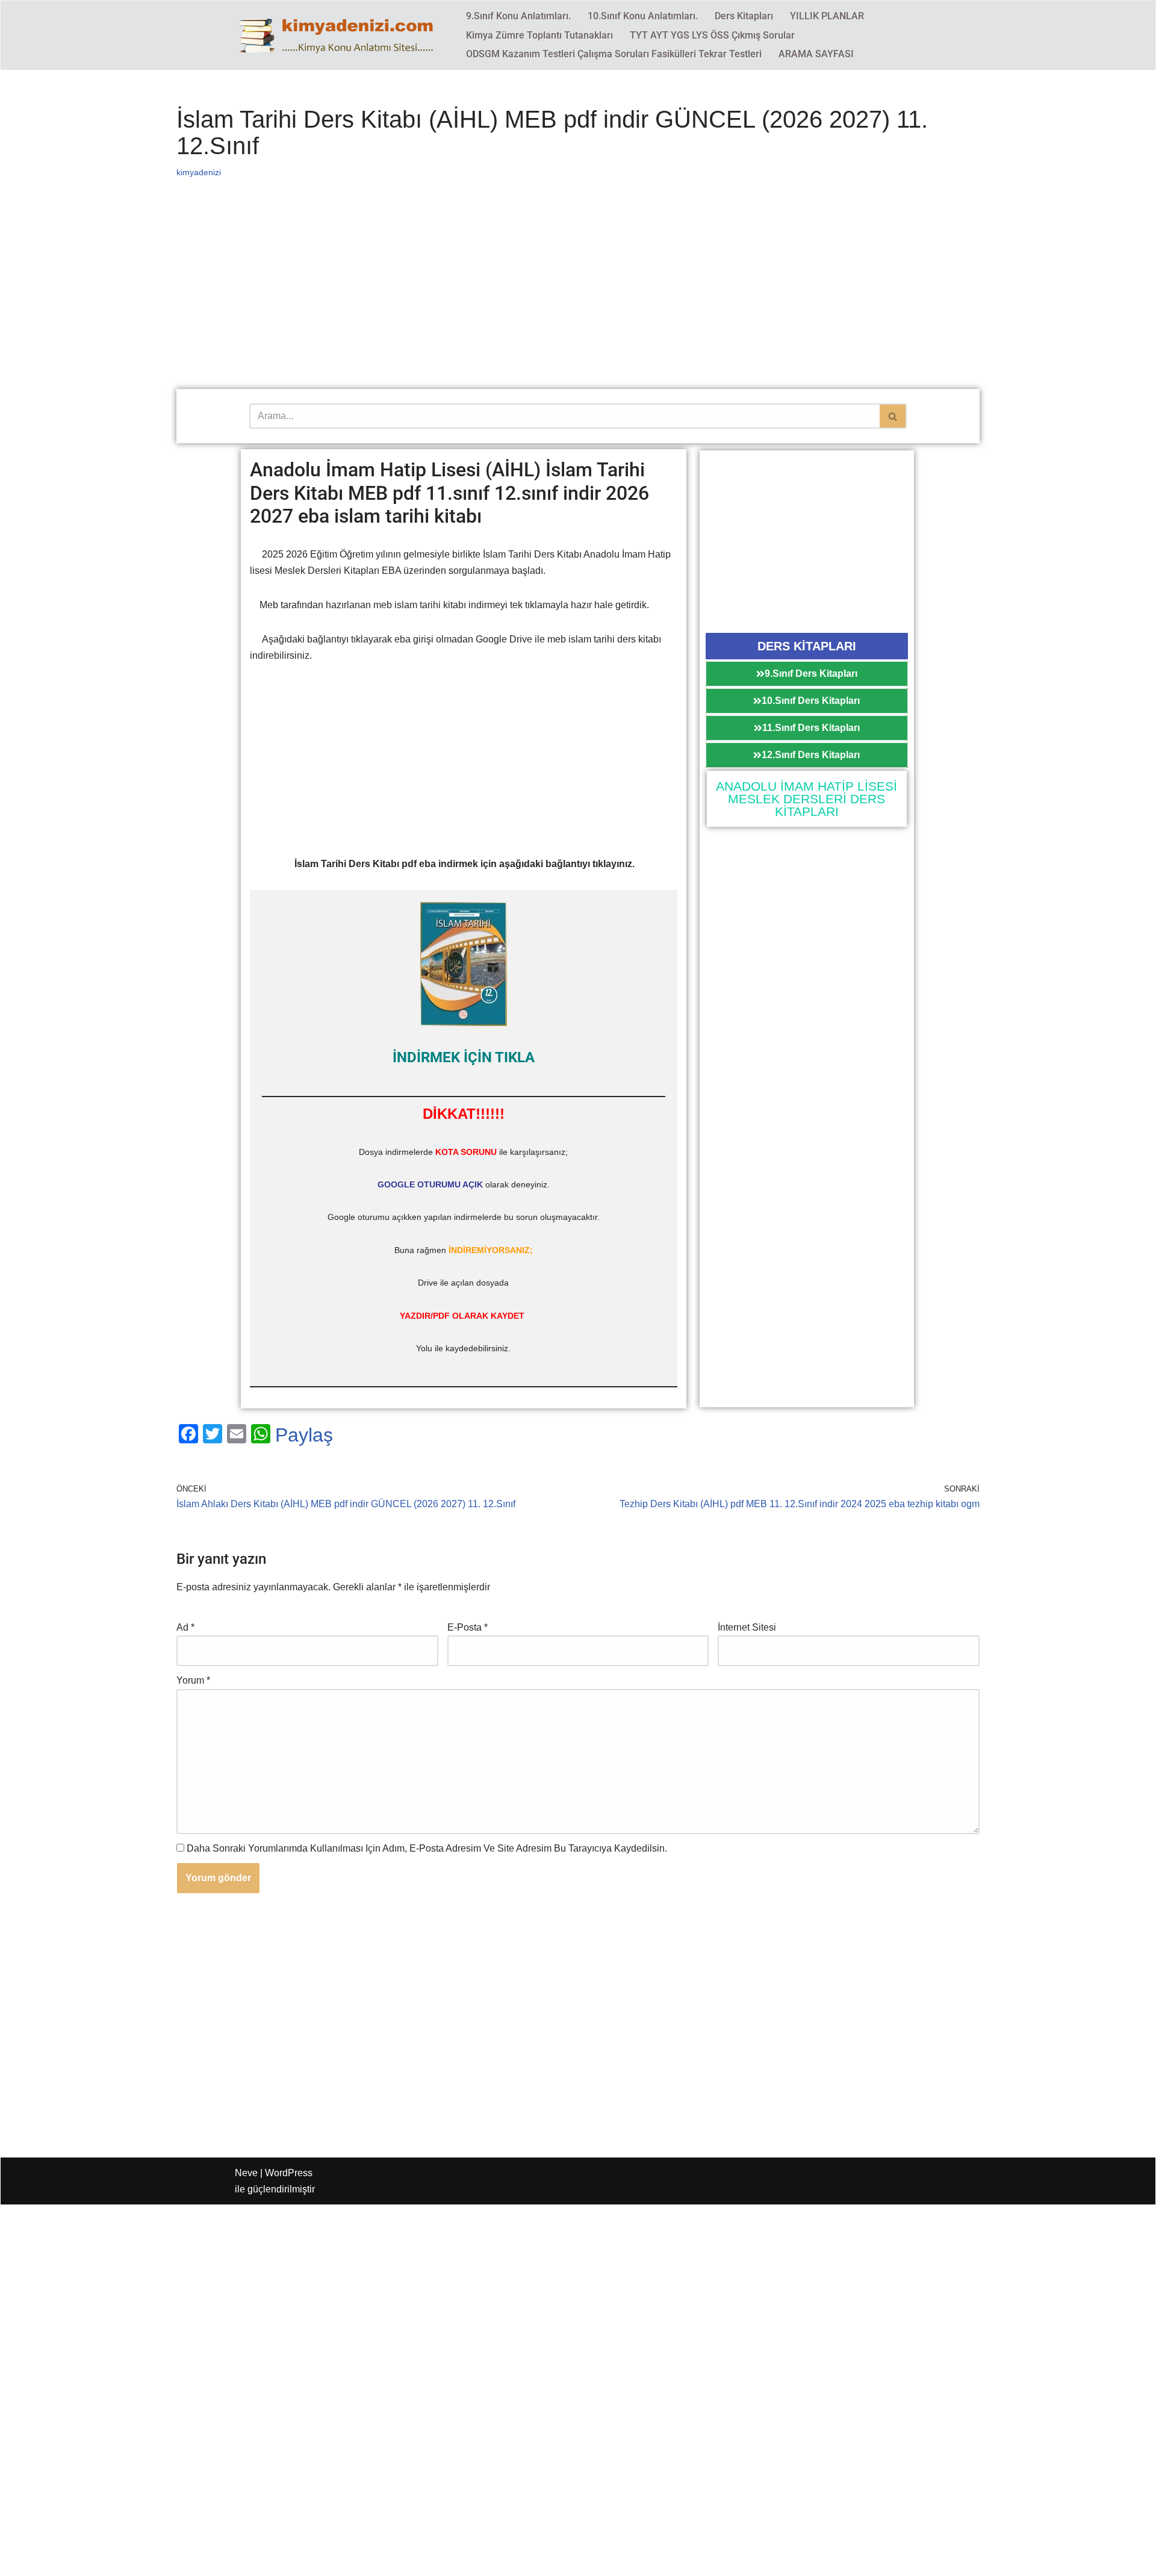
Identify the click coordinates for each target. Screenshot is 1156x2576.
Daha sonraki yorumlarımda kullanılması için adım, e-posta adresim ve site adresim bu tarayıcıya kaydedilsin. (427, 1848)
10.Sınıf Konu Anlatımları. (643, 16)
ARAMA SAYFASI (816, 54)
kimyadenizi (199, 172)
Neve (246, 2173)
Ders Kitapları (744, 16)
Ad (185, 1627)
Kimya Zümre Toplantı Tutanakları (539, 35)
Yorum (193, 1680)
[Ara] (893, 416)
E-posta (468, 1627)
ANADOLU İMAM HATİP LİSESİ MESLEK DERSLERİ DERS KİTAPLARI (806, 799)
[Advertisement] (538, 300)
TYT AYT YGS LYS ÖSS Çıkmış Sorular (712, 35)
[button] (807, 646)
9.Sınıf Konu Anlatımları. (518, 16)
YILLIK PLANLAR (827, 16)
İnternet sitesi (747, 1627)
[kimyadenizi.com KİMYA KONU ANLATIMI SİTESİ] (340, 35)
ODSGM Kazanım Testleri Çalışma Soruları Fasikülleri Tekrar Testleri (614, 54)
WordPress (289, 2173)
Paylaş (304, 1435)
